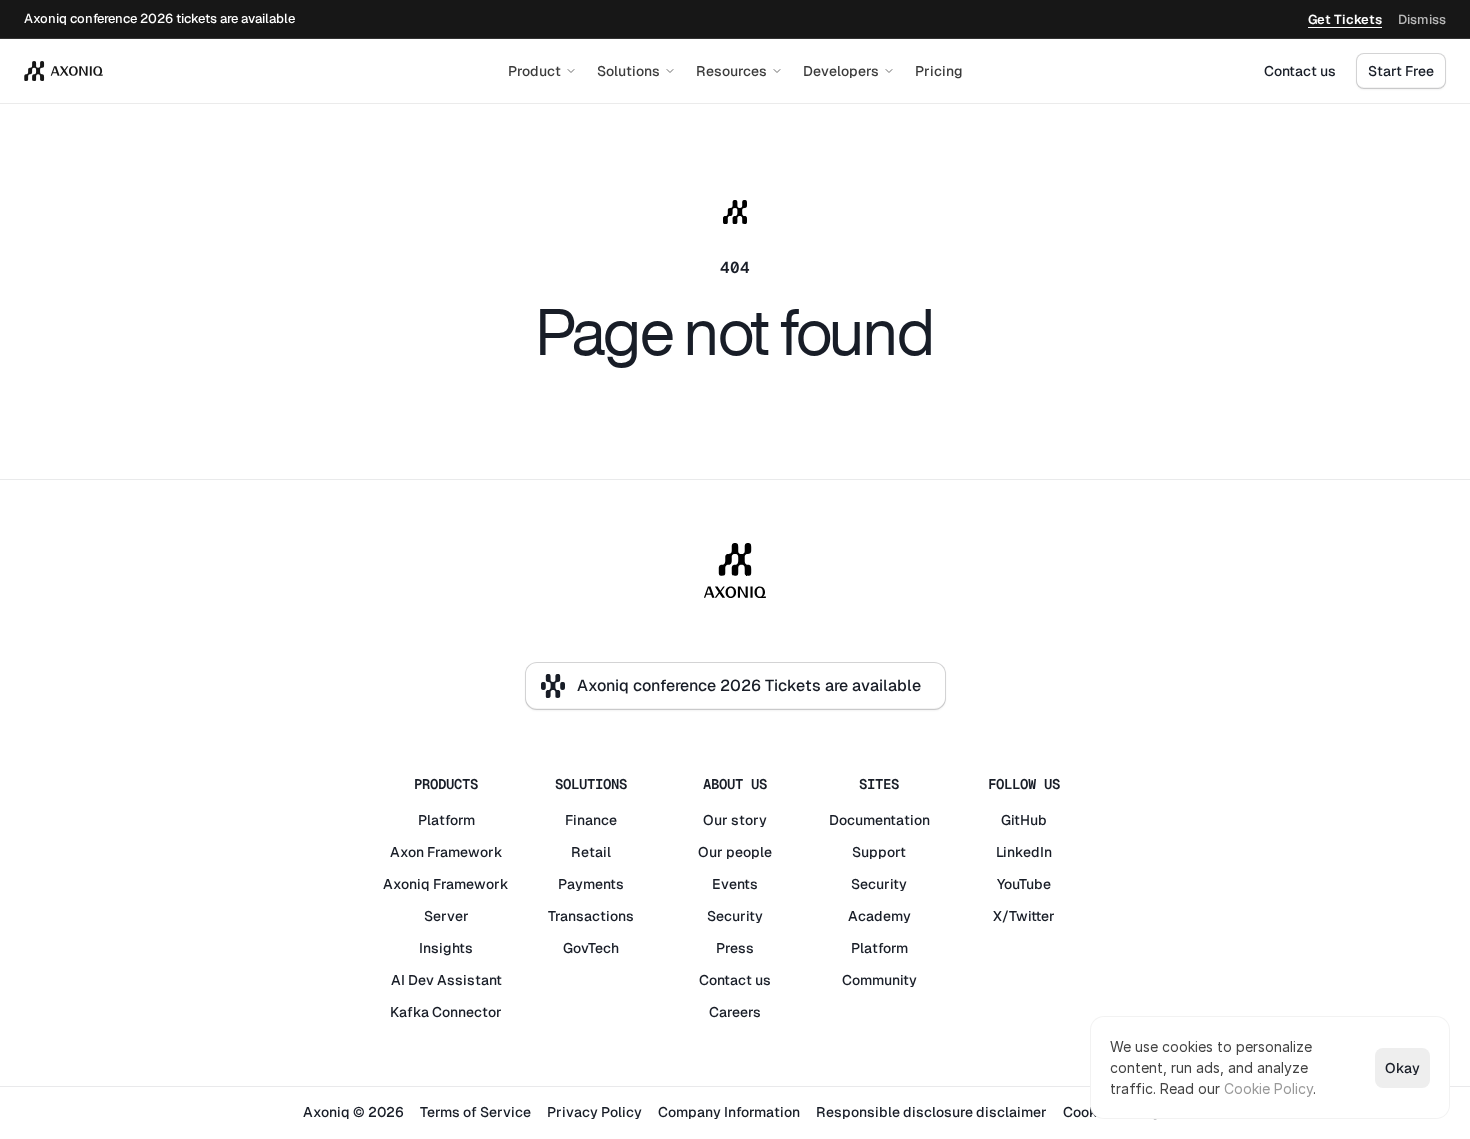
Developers (841, 71)
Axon (407, 852)
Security (735, 916)
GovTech (591, 948)
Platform (446, 820)
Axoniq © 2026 (353, 1112)
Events (735, 884)
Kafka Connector (446, 1012)
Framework (465, 852)
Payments (591, 884)
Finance (591, 820)
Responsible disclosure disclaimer (931, 1112)
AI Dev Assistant (446, 980)
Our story (735, 820)
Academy (879, 916)
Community (879, 980)
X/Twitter (1024, 916)
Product (534, 71)
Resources (731, 71)
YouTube (1024, 884)
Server (446, 916)
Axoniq (406, 884)
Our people (735, 852)
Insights (446, 948)
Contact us (1300, 71)
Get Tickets (1345, 19)
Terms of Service (475, 1112)
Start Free (1401, 71)
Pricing (939, 71)
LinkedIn (1024, 852)
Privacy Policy (594, 1112)
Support (879, 852)
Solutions (628, 71)
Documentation (879, 820)
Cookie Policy (1268, 1088)
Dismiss (1422, 19)
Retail (591, 852)
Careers (735, 1012)
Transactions (591, 916)
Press (735, 948)
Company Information (729, 1112)
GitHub (1024, 820)
